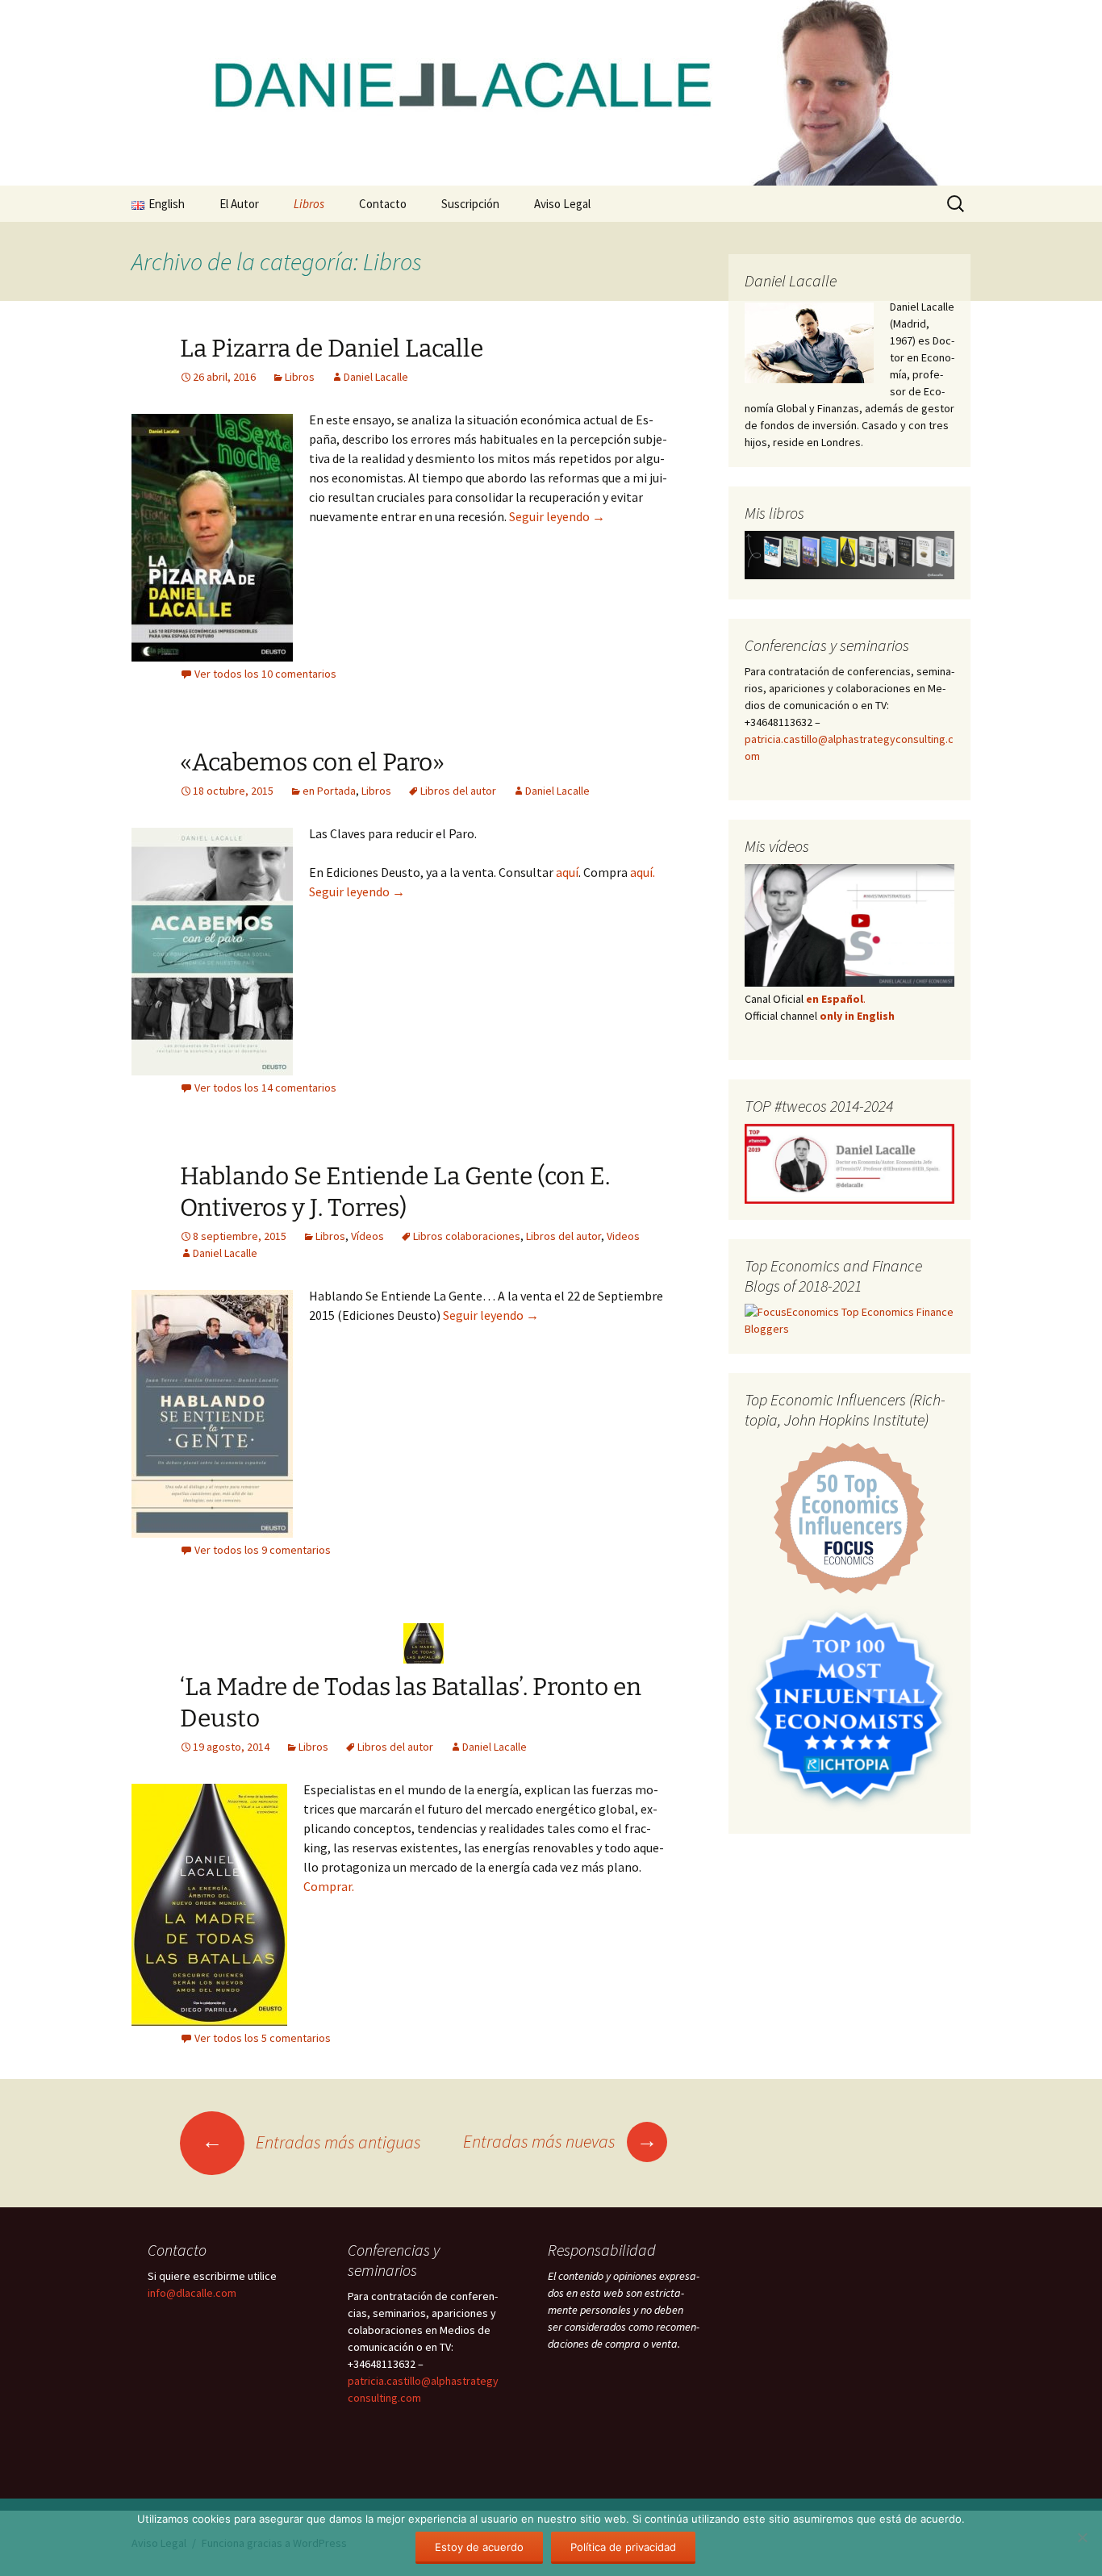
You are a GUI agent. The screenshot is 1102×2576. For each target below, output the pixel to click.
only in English (856, 1016)
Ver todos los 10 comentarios (265, 674)
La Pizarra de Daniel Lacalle (332, 349)
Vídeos (367, 1236)
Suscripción (470, 204)
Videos (623, 1236)
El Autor (239, 204)
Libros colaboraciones (467, 1236)
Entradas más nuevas (560, 2141)
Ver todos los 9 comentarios (263, 1550)
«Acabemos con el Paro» (312, 762)
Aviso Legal (562, 204)
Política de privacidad (623, 2547)
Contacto (383, 204)
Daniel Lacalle (376, 377)
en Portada (329, 791)
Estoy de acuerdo (479, 2547)
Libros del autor (458, 791)
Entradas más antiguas (311, 2142)
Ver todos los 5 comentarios (263, 2038)
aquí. (643, 872)
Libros (309, 204)
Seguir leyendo (557, 516)
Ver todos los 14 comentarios (265, 1088)
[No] (1082, 2537)
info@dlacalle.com (192, 2293)
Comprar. (329, 1886)
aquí (567, 872)
